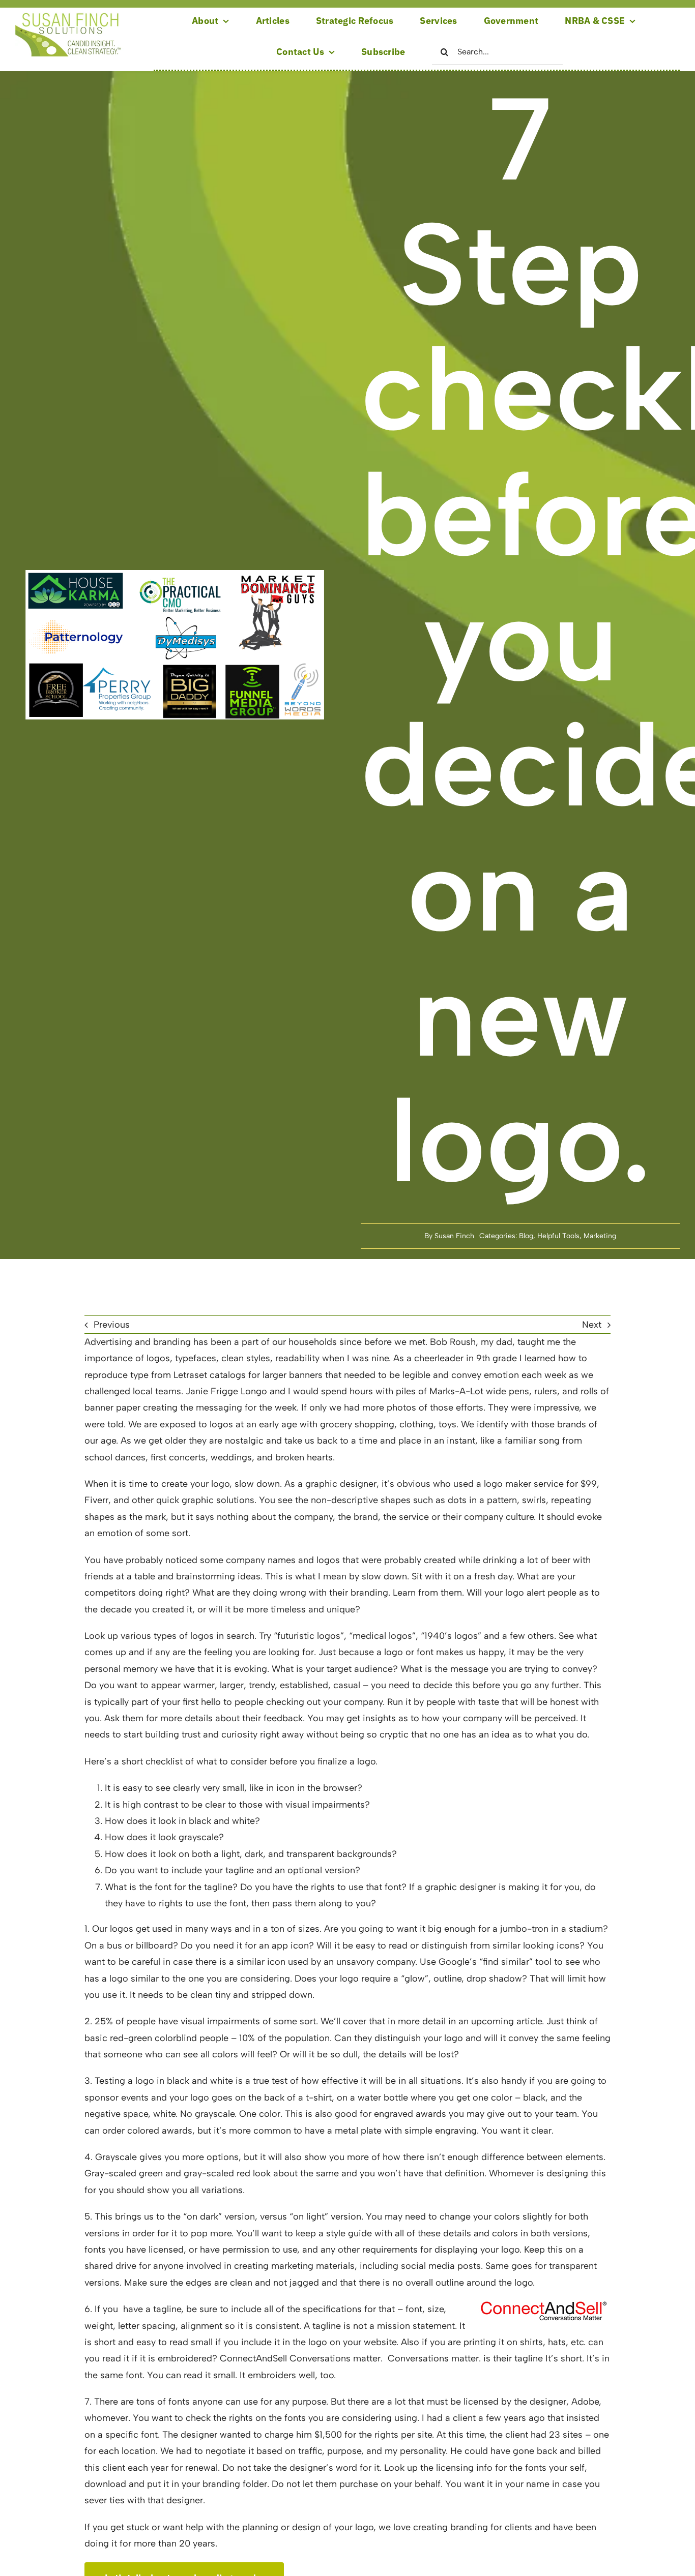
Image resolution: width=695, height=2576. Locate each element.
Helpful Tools (558, 1236)
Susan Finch (454, 1236)
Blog (526, 1236)
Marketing (600, 1236)
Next (592, 1325)
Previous (112, 1325)
